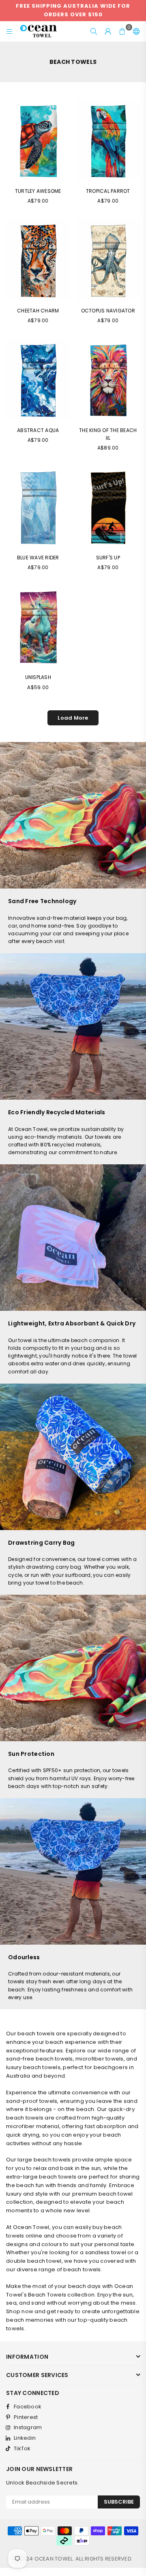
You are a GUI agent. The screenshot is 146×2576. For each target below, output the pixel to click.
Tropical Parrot (108, 191)
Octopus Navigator (108, 311)
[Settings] (135, 31)
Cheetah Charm (38, 311)
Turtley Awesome (38, 191)
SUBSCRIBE (119, 2502)
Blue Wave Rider (38, 558)
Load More (73, 718)
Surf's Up (108, 558)
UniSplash (38, 677)
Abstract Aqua (38, 430)
